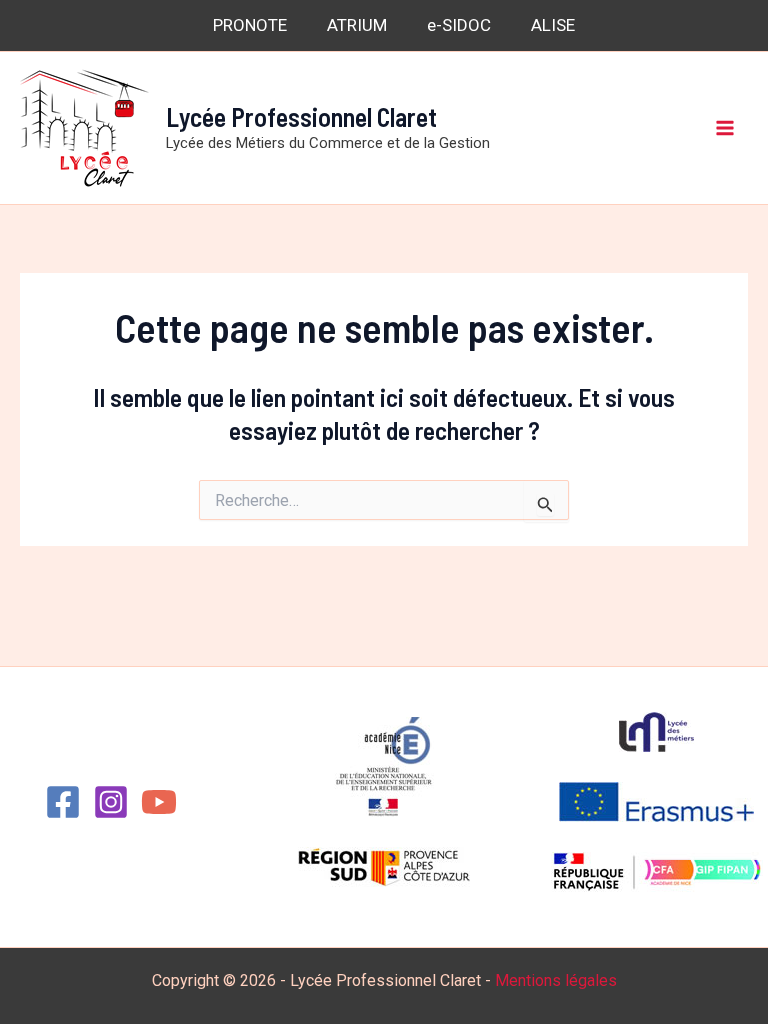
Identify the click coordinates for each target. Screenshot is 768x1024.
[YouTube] (159, 802)
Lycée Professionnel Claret (301, 116)
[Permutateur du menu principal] (726, 128)
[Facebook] (63, 802)
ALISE (553, 25)
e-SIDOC (459, 25)
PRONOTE (250, 25)
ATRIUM (357, 25)
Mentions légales (556, 980)
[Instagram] (111, 802)
